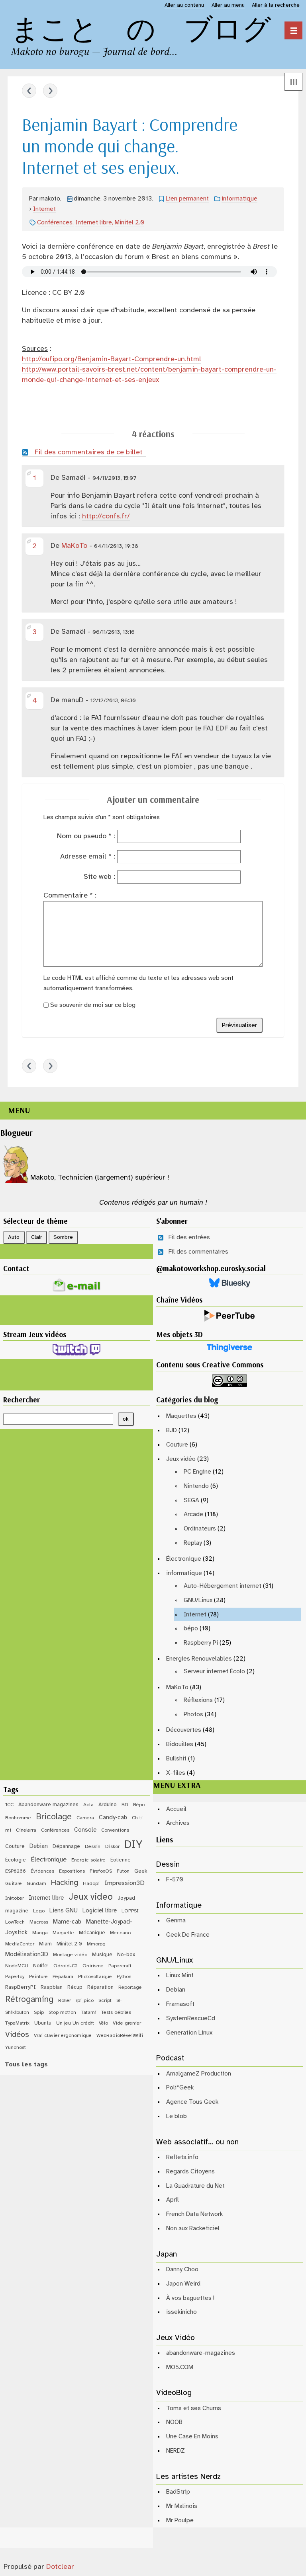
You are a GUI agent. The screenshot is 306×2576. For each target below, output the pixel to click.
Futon (123, 1871)
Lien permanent (187, 199)
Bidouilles (180, 1744)
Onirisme (93, 1966)
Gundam (36, 1884)
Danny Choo (182, 2269)
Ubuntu (43, 2023)
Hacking (65, 1883)
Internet (44, 209)
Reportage (130, 1987)
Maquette (63, 1933)
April (173, 2200)
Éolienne (121, 1860)
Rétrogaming (29, 2000)
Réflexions (198, 1700)
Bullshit (176, 1759)
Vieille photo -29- (29, 91)
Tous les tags (26, 2065)
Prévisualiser (239, 1025)
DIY (133, 1845)
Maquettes (181, 1416)
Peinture (38, 1977)
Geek (141, 1871)
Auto (14, 1237)
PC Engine (197, 1472)
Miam (45, 1944)
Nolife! (41, 1966)
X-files (176, 1773)
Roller (65, 2001)
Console (85, 1830)
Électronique (184, 1559)
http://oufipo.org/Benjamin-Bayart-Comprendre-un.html (112, 359)
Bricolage (54, 1817)
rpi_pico (85, 2001)
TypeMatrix (17, 2023)
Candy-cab (113, 1818)
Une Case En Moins (192, 2437)
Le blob (177, 2116)
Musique (102, 1955)
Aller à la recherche (276, 5)
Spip (39, 2012)
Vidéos (17, 2035)
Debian (39, 1846)
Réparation (100, 1987)
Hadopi (91, 1884)
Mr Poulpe (180, 2521)
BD (125, 1805)
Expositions (72, 1871)
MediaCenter (20, 1944)
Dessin (93, 1847)
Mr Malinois (182, 2506)
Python (124, 1977)
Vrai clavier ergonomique (63, 2036)
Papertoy (15, 1977)
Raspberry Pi (201, 1643)
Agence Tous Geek (192, 2102)
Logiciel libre (100, 1911)
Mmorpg (96, 1944)
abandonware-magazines (201, 2353)
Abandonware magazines (48, 1805)
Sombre (63, 1237)
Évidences (42, 1871)
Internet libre (94, 223)
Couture (177, 1445)
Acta (88, 1805)
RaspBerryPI (21, 1987)
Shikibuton (17, 2012)
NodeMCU (17, 1966)
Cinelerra (26, 1830)
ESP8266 (16, 1871)
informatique (239, 199)
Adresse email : (88, 857)
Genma (176, 1921)
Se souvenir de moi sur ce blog (93, 1005)
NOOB (174, 2422)
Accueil (176, 1809)
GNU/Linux (198, 1600)
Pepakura (63, 1977)
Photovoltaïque (95, 1977)
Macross (39, 1922)
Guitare (14, 1884)
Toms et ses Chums (194, 2408)
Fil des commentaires (198, 1252)
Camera (85, 1818)
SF (119, 2001)
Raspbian (52, 1987)
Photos (193, 1714)
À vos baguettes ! (190, 2298)
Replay (193, 1543)
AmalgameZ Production (199, 2074)
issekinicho (181, 2312)
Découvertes (184, 1730)
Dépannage (66, 1846)
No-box (126, 1955)
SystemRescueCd (191, 2018)
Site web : (99, 877)
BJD (172, 1430)
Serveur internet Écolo (214, 1672)
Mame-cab (67, 1922)
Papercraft (120, 1966)
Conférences (55, 223)
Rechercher (22, 1400)
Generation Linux (189, 2033)
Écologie (16, 1860)
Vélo (103, 2023)
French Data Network (194, 2214)
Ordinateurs (200, 1529)
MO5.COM (180, 2367)
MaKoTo (74, 546)
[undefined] (293, 30)
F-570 (175, 1880)
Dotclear (60, 2567)
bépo (191, 1629)
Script (105, 2001)
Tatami (89, 2012)
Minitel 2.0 (129, 223)
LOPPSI (130, 1911)
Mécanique (92, 1933)
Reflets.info (182, 2157)
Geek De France (188, 1935)
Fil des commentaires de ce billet (89, 453)
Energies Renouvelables (199, 1659)
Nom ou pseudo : (86, 836)
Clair (37, 1237)
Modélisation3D (27, 1955)
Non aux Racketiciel (193, 2228)
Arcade (193, 1514)
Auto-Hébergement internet (223, 1586)
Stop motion (62, 2012)
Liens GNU (64, 1911)
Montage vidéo (70, 1955)
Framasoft (180, 2004)
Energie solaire (88, 1860)
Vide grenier (127, 2023)
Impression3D (125, 1883)
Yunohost (16, 2047)
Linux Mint (180, 1975)
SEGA (191, 1500)
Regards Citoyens (190, 2172)
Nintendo (196, 1486)
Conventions (115, 1830)
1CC (9, 1805)
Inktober (15, 1898)
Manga (40, 1933)
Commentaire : (70, 896)
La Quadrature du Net (195, 2186)
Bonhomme (18, 1818)
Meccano (120, 1933)
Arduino (108, 1805)
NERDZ (176, 2451)
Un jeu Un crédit (75, 2023)
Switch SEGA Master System (50, 91)
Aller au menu (228, 5)
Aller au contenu (184, 5)
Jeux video (91, 1897)
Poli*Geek (180, 2088)
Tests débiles (116, 2012)
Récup (75, 1987)
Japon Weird (183, 2284)
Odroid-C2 (66, 1966)
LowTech (15, 1922)
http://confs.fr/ (106, 517)
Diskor (112, 1847)
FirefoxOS (101, 1871)
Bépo (139, 1805)
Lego (39, 1911)
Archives (178, 1823)
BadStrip (178, 2492)
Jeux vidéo (181, 1459)
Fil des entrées (189, 1237)
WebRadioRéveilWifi (120, 2036)
